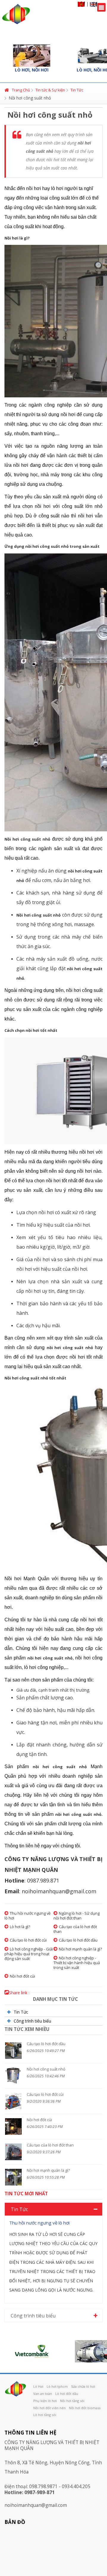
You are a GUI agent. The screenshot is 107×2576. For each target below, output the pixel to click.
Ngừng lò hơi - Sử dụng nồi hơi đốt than (77, 1916)
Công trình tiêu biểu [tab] (33, 2316)
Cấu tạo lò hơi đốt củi (28, 1940)
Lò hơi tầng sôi (45, 2415)
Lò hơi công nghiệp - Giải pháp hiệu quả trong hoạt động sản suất (29, 1954)
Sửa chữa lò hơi (83, 2386)
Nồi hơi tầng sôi (72, 2401)
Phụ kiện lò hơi (45, 2401)
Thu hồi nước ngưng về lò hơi (27, 1916)
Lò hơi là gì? (20, 1927)
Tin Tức (77, 90)
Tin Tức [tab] (19, 2209)
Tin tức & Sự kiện (50, 90)
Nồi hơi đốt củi (22, 1976)
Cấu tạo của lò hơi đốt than (75, 1929)
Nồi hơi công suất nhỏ (46, 2069)
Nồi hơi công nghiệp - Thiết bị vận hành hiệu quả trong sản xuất (77, 1963)
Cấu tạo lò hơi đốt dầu (78, 1940)
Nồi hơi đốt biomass (85, 2408)
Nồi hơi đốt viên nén (49, 2408)
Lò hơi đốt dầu (67, 2394)
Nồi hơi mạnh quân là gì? (80, 1949)
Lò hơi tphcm (57, 2386)
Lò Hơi (38, 2386)
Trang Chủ (21, 90)
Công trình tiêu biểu (32, 2021)
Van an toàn (43, 2394)
